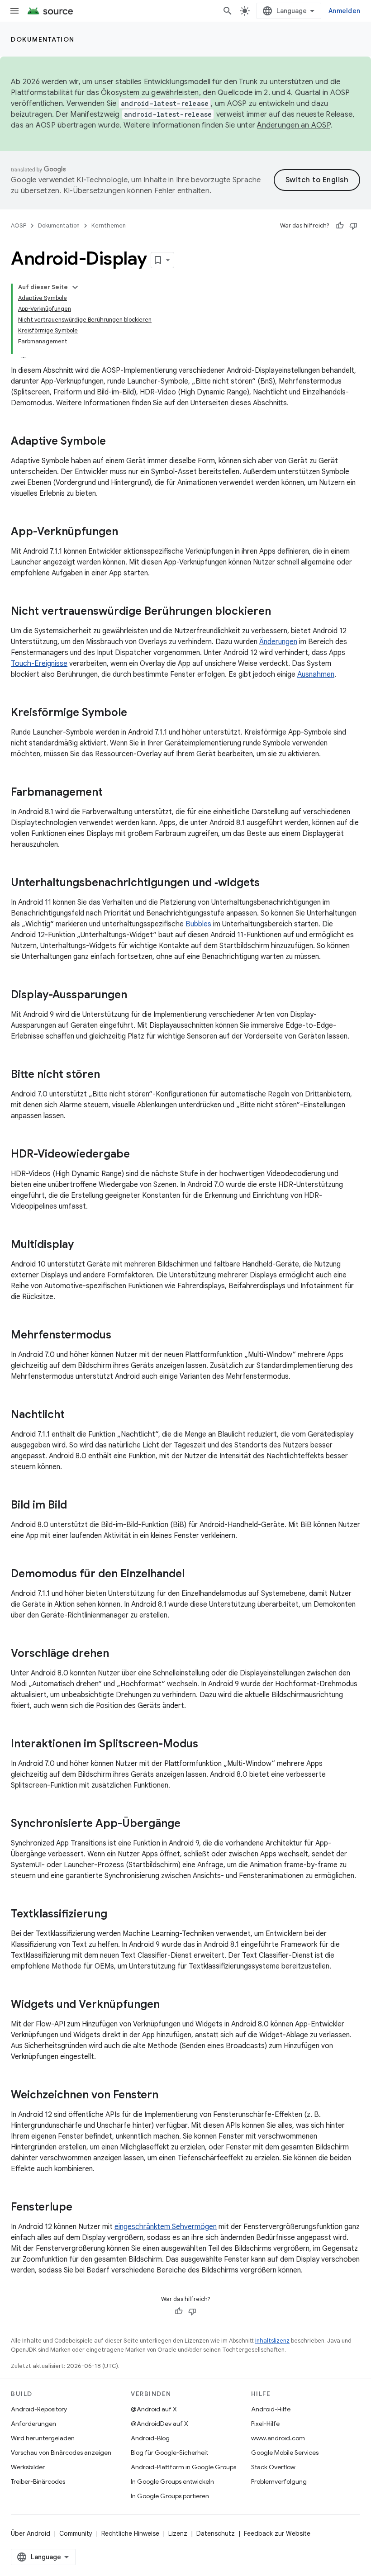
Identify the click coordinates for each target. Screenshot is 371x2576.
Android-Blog (150, 2438)
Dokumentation (43, 39)
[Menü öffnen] (14, 11)
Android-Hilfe (271, 2409)
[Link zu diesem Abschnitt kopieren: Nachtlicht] (74, 1415)
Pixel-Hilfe (265, 2424)
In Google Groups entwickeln (172, 2481)
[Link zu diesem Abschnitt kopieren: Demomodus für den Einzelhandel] (194, 1575)
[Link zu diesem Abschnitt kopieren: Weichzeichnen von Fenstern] (167, 2096)
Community (76, 2533)
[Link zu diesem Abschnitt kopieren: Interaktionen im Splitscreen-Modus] (207, 1745)
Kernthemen (109, 225)
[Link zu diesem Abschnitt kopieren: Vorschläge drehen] (118, 1654)
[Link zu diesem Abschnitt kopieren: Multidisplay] (83, 1245)
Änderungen (278, 642)
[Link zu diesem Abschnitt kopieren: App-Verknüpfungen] (127, 532)
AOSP (19, 225)
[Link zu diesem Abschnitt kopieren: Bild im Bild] (76, 1506)
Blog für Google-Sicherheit (169, 2453)
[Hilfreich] (340, 226)
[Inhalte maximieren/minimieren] (75, 287)
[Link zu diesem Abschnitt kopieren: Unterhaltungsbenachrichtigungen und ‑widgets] (269, 883)
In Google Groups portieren (170, 2496)
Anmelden (344, 11)
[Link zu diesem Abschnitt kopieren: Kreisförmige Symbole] (136, 713)
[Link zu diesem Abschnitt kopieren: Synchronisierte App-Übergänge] (190, 1824)
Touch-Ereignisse (39, 664)
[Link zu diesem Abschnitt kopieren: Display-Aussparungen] (136, 996)
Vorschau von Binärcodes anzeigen (61, 2453)
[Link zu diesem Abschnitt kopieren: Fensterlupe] (81, 2208)
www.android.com (278, 2438)
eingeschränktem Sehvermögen (166, 2227)
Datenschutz (216, 2533)
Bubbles (198, 924)
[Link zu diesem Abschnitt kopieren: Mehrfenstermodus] (120, 1336)
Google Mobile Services (285, 2453)
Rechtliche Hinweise (130, 2533)
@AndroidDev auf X (159, 2424)
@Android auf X (154, 2409)
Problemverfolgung (279, 2481)
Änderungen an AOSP (294, 125)
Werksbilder (28, 2467)
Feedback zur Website (277, 2533)
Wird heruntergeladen (43, 2438)
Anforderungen (33, 2424)
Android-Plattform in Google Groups (183, 2467)
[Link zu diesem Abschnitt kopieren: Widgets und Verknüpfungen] (169, 2005)
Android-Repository (39, 2409)
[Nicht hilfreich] (353, 226)
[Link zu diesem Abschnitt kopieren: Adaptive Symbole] (115, 442)
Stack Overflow (273, 2467)
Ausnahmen (316, 674)
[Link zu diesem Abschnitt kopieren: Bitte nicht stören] (109, 1075)
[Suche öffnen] (228, 11)
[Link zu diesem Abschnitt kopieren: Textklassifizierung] (116, 1915)
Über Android (31, 2533)
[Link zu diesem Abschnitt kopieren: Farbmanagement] (112, 793)
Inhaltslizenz (272, 2341)
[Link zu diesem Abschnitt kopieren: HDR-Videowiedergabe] (139, 1155)
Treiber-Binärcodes (38, 2481)
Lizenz (178, 2533)
